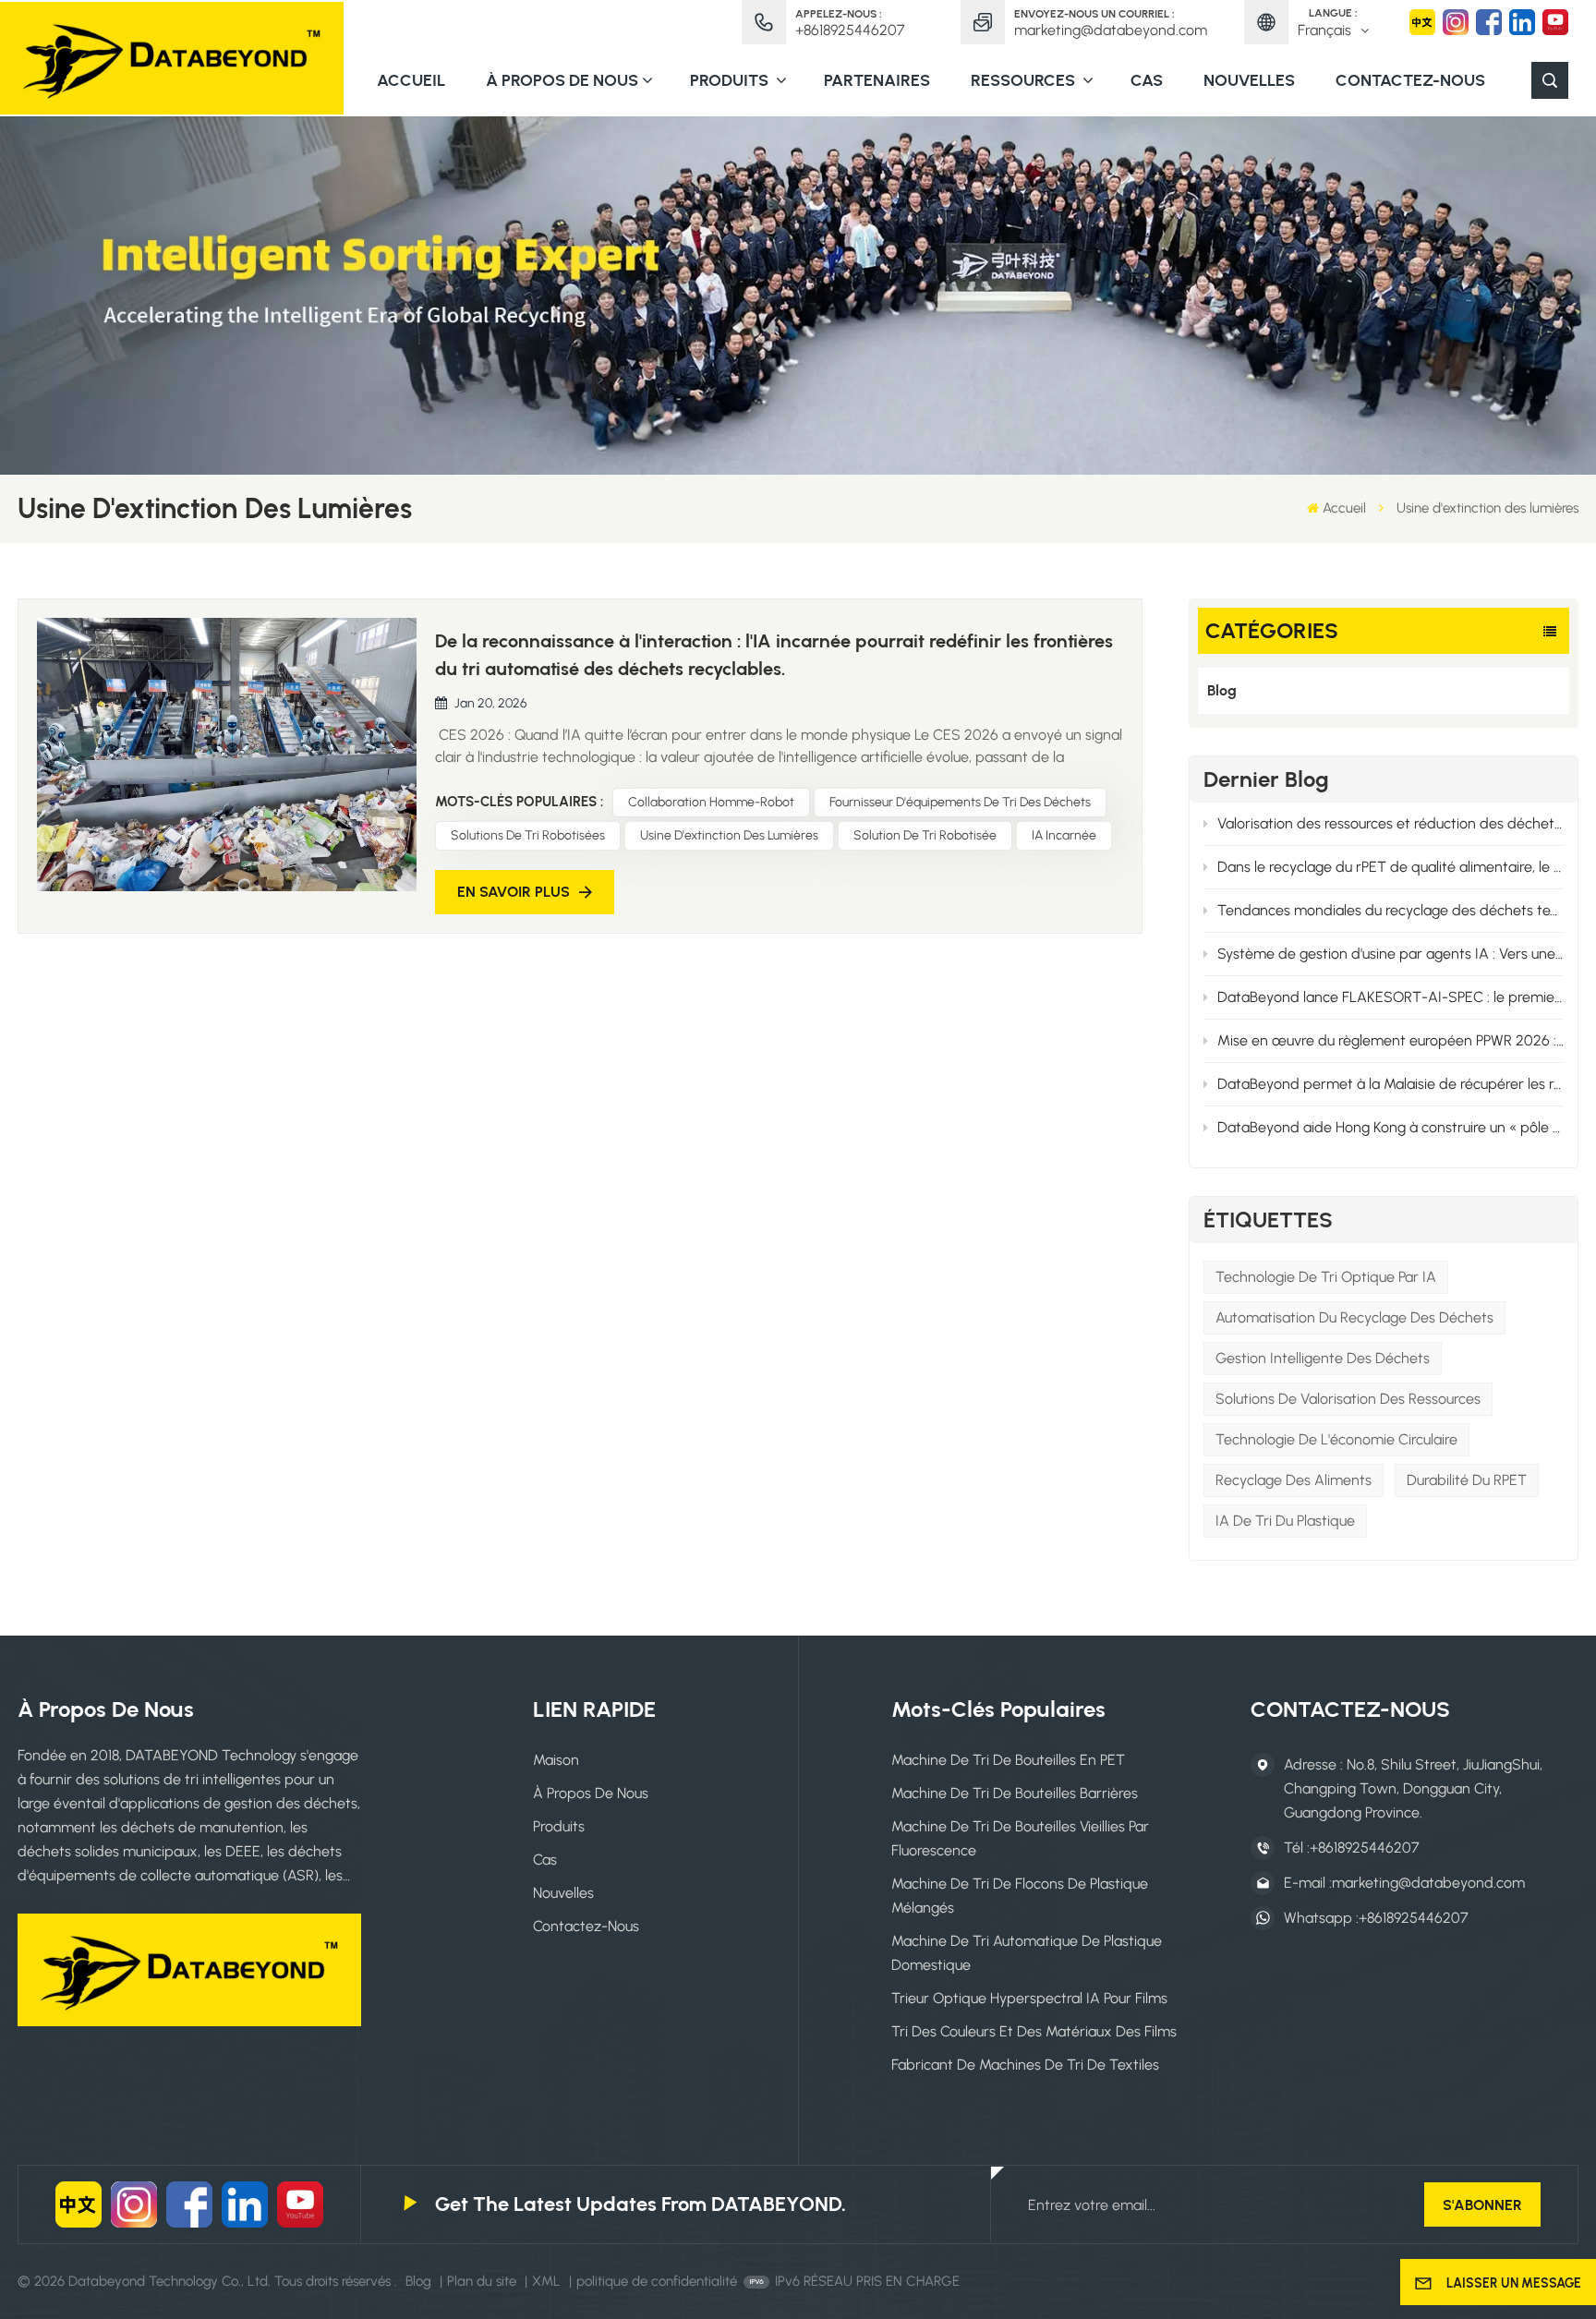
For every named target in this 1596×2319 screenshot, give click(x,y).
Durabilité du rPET (1467, 1480)
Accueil (411, 80)
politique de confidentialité (657, 2281)
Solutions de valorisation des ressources (1348, 1399)
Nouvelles (1249, 80)
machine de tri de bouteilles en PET (1008, 1760)
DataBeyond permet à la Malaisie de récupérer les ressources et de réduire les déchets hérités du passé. (1391, 1084)
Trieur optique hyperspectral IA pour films (1029, 1998)
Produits (559, 1826)
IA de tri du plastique (1285, 1521)
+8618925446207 (850, 30)
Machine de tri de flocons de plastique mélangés (1020, 1896)
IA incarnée (1064, 835)
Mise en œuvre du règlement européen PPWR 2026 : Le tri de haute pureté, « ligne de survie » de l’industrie (1391, 1040)
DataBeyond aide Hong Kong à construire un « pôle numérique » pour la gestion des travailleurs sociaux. (1391, 1127)
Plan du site (484, 2281)
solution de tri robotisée (925, 835)
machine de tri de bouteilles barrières (1015, 1793)
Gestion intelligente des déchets (1323, 1358)
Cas (1147, 80)
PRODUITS (731, 80)
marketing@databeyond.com (1111, 30)
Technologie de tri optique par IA (1326, 1277)
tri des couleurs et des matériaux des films (1034, 2031)
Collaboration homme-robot (711, 802)
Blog (1222, 690)
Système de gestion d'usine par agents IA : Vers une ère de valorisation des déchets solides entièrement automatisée (1391, 954)
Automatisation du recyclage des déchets (1354, 1317)
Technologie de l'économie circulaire (1336, 1439)
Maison (556, 1760)
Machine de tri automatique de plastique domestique (1027, 1953)
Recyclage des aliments (1294, 1480)
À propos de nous (562, 80)
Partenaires (877, 80)
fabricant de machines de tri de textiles (1025, 2065)
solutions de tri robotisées (528, 835)
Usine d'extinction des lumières (729, 835)
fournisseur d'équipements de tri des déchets (960, 802)
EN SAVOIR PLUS (514, 892)
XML (546, 2281)
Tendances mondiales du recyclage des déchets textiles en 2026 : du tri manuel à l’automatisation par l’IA (1391, 910)
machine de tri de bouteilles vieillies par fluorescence (1020, 1838)
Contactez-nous (1410, 80)
